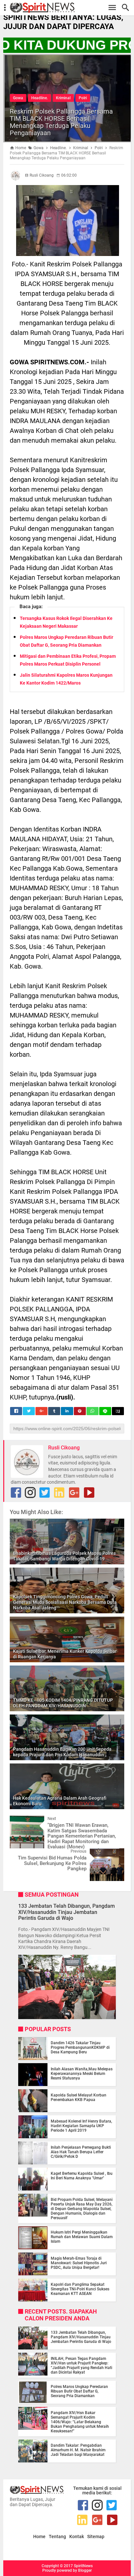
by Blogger (82, 2570)
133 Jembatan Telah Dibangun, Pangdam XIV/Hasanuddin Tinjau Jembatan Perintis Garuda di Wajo (67, 1912)
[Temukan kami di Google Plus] (74, 1493)
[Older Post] (114, 1853)
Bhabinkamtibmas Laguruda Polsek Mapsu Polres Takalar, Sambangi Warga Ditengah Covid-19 (64, 1556)
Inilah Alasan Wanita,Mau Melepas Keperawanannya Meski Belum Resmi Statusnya (82, 2074)
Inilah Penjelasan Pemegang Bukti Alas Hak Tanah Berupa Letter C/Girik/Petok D (81, 2152)
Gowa (18, 98)
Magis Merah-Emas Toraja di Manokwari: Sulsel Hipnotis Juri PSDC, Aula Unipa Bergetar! (79, 2263)
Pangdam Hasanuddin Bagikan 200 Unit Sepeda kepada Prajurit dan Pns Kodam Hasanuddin (62, 1752)
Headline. (40, 98)
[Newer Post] (20, 1821)
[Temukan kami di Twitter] (45, 1493)
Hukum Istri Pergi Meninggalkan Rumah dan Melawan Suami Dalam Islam (82, 2237)
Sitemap (96, 2537)
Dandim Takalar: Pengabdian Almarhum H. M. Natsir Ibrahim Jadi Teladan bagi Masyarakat (78, 2450)
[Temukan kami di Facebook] (16, 1493)
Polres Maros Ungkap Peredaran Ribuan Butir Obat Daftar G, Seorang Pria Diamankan (79, 2391)
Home (39, 2537)
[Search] (127, 8)
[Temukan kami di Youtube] (89, 1493)
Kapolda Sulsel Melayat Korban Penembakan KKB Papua (79, 2097)
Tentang (57, 2537)
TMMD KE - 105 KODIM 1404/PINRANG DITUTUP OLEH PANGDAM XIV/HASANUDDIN (63, 1703)
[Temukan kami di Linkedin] (59, 1493)
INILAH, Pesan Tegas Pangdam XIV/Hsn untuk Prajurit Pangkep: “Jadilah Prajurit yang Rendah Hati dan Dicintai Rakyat (81, 2365)
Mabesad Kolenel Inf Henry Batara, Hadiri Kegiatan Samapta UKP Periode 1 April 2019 (81, 2126)
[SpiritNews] (70, 8)
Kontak (77, 2537)
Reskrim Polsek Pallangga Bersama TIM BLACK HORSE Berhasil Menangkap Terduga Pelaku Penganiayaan (61, 122)
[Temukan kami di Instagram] (30, 1493)
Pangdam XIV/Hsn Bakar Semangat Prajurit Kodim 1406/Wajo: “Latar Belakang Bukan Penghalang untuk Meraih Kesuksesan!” (80, 2422)
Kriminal (63, 98)
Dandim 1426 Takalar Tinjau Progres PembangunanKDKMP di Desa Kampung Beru (80, 2047)
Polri (83, 98)
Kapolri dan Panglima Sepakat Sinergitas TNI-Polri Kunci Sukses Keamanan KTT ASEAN (80, 2289)
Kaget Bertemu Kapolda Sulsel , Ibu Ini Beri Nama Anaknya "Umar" (82, 2176)
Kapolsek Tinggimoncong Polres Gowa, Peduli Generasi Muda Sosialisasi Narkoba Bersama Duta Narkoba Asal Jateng (65, 1602)
